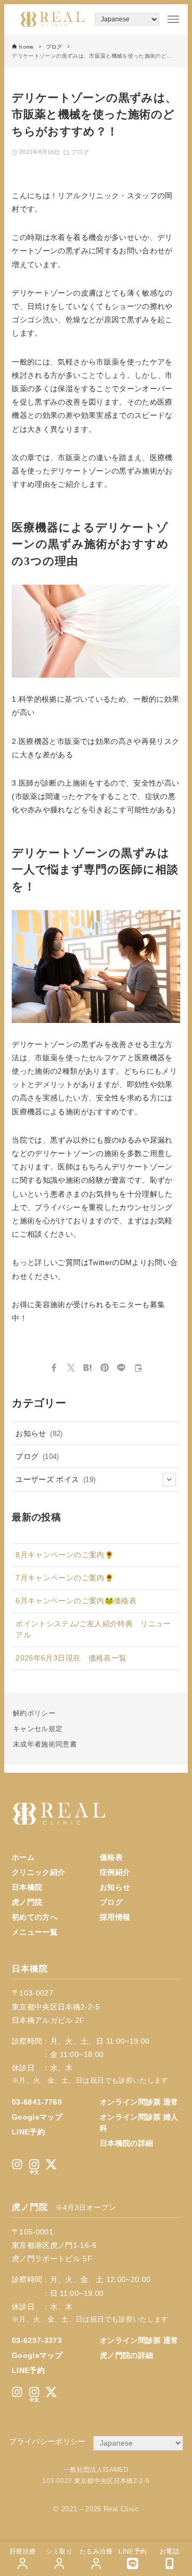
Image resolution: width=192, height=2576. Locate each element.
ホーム (23, 1857)
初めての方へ (35, 1917)
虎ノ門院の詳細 (126, 2355)
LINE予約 (28, 2132)
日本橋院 (27, 1887)
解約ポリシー (34, 1713)
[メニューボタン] (173, 19)
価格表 (111, 1857)
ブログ (80, 152)
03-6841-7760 (37, 2102)
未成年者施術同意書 (45, 1744)
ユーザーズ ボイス (55, 1479)
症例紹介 (115, 1872)
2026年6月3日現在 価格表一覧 (71, 1658)
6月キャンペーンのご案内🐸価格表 (76, 1601)
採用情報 (115, 1917)
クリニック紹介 (38, 1872)
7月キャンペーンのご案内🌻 (65, 1578)
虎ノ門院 (27, 1902)
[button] (54, 1368)
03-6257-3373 (37, 2340)
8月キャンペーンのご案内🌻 (65, 1555)
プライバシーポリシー (47, 2441)
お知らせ (39, 1433)
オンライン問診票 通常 (139, 2102)
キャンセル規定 (38, 1729)
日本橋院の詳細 (126, 2143)
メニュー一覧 (35, 1932)
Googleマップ (37, 2117)
